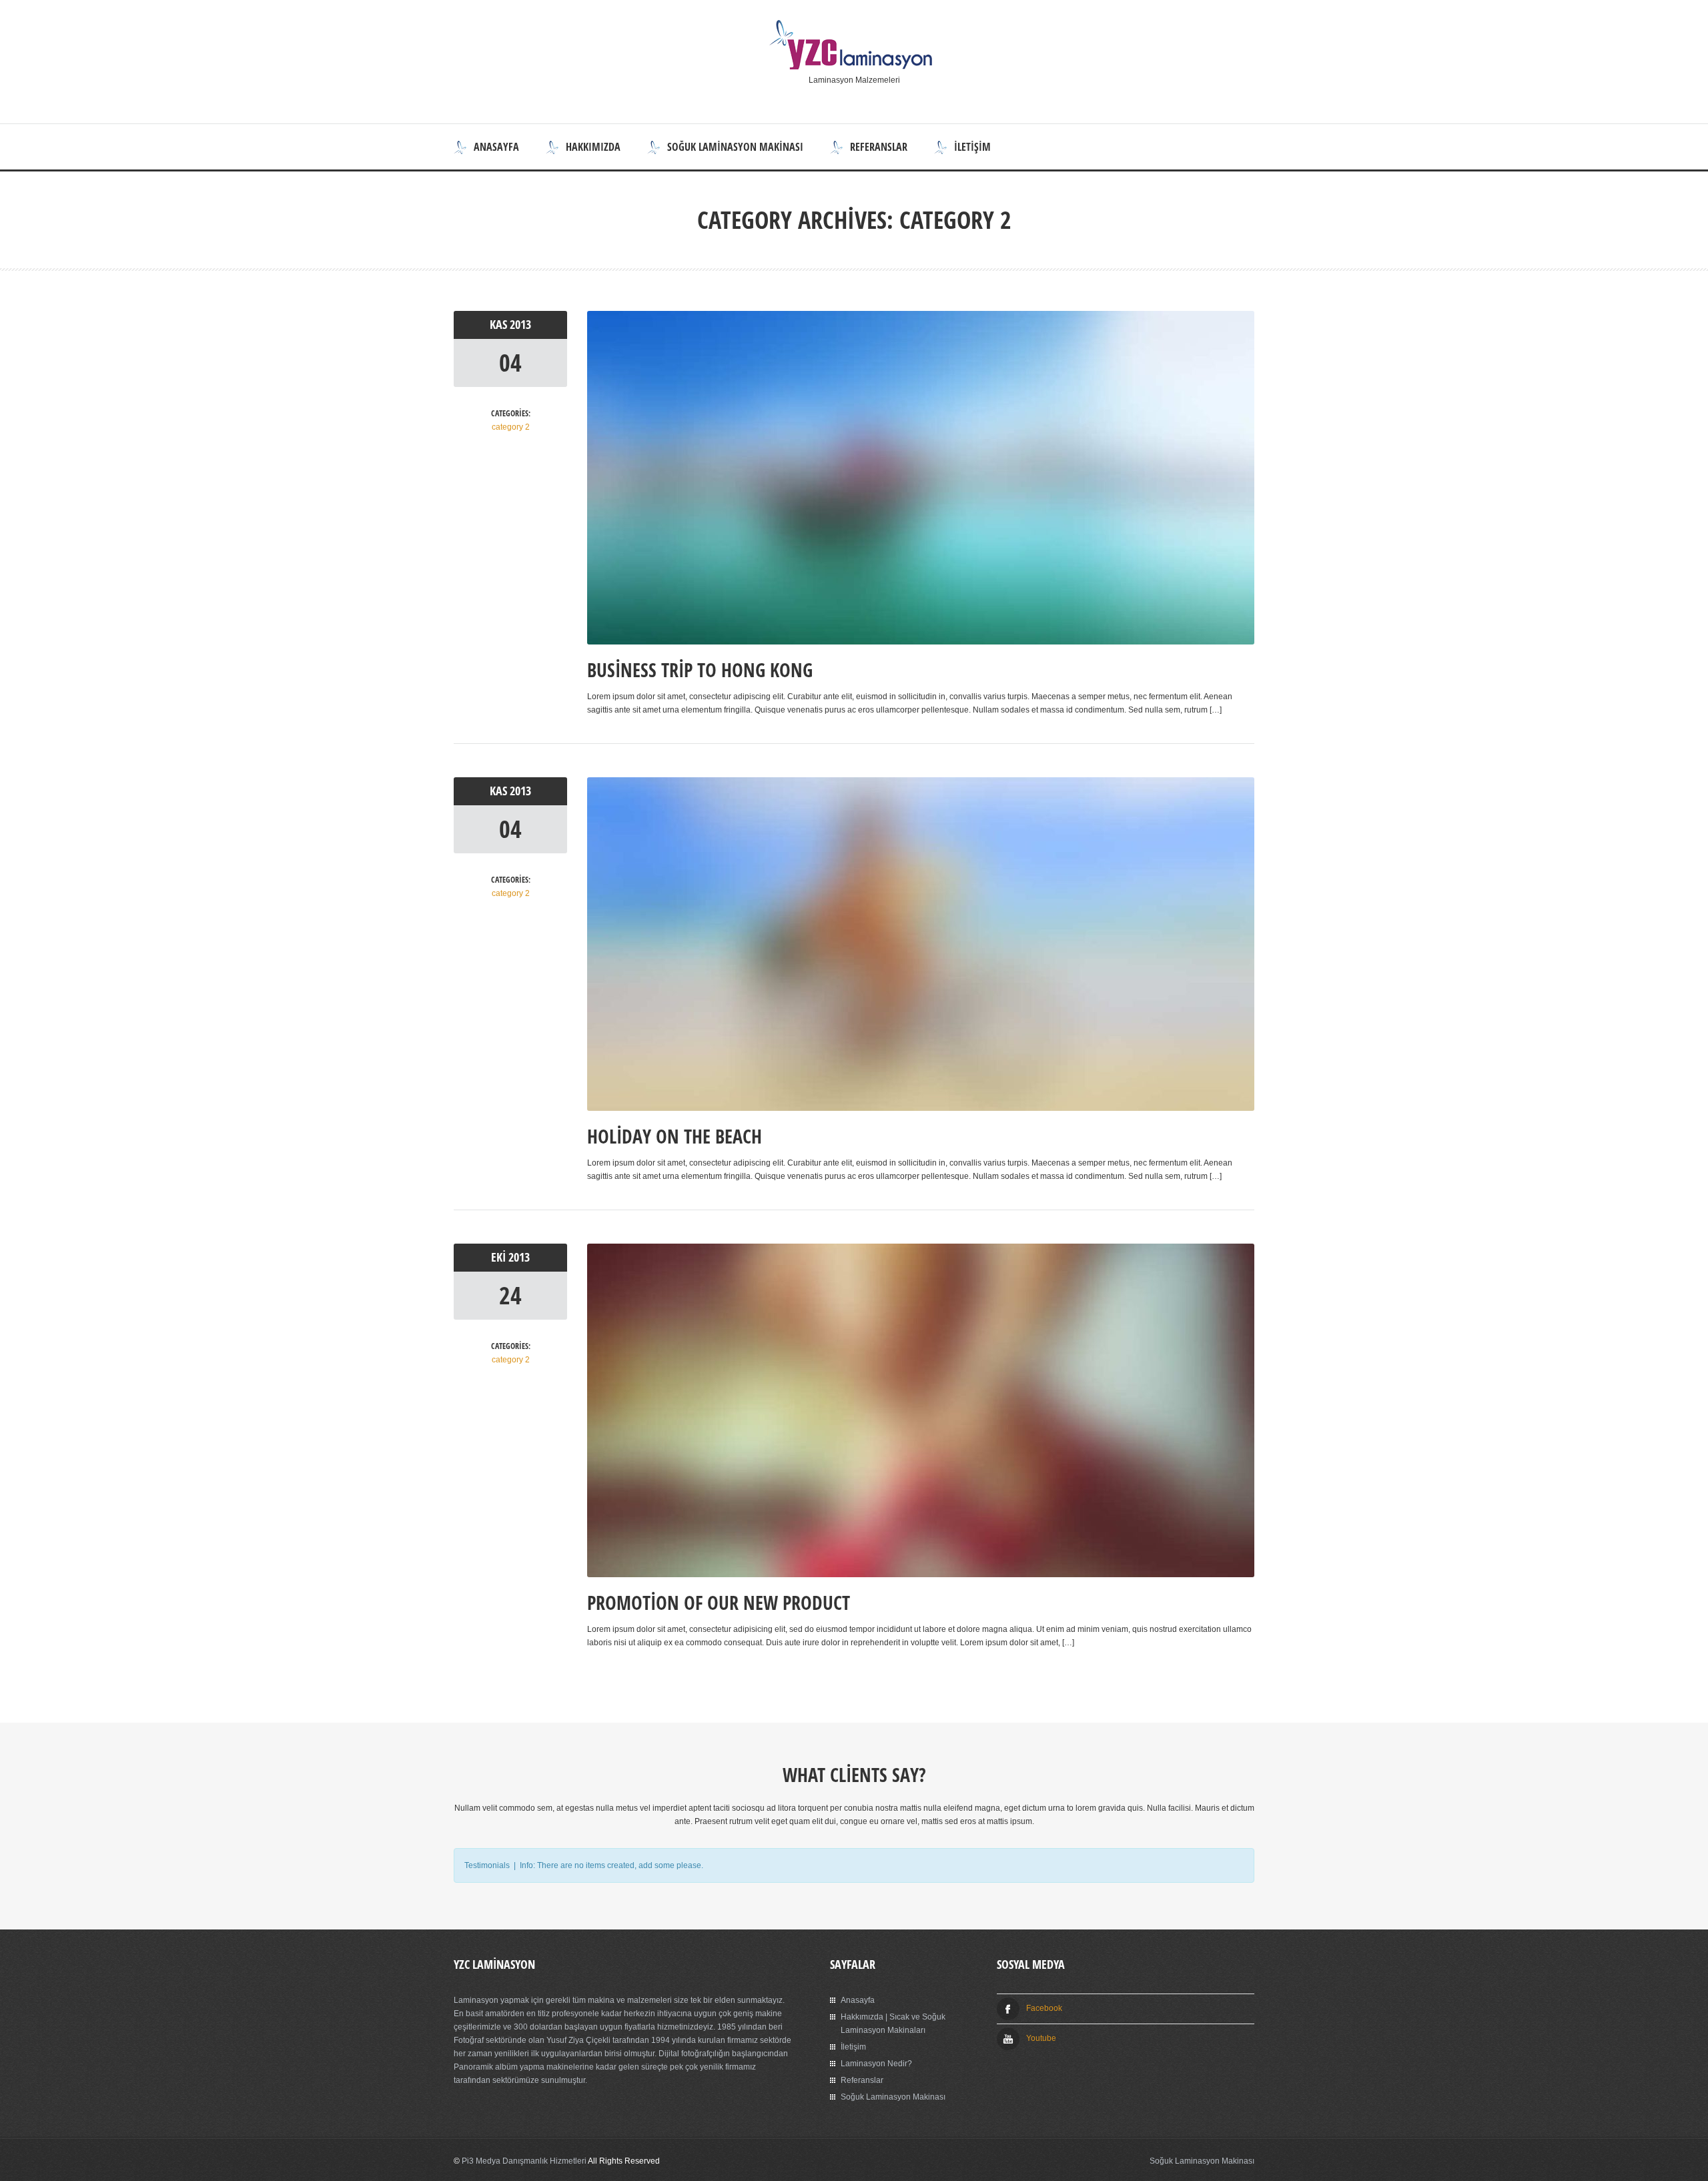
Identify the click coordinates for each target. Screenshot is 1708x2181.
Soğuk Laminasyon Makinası (735, 147)
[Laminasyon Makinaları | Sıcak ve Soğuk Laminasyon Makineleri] (854, 67)
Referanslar (879, 147)
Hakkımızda (593, 147)
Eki (500, 1257)
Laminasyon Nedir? (876, 2064)
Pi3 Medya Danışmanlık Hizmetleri (524, 2161)
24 (510, 1295)
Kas (500, 325)
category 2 (511, 427)
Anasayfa (496, 147)
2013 (520, 325)
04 (510, 363)
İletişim (972, 147)
